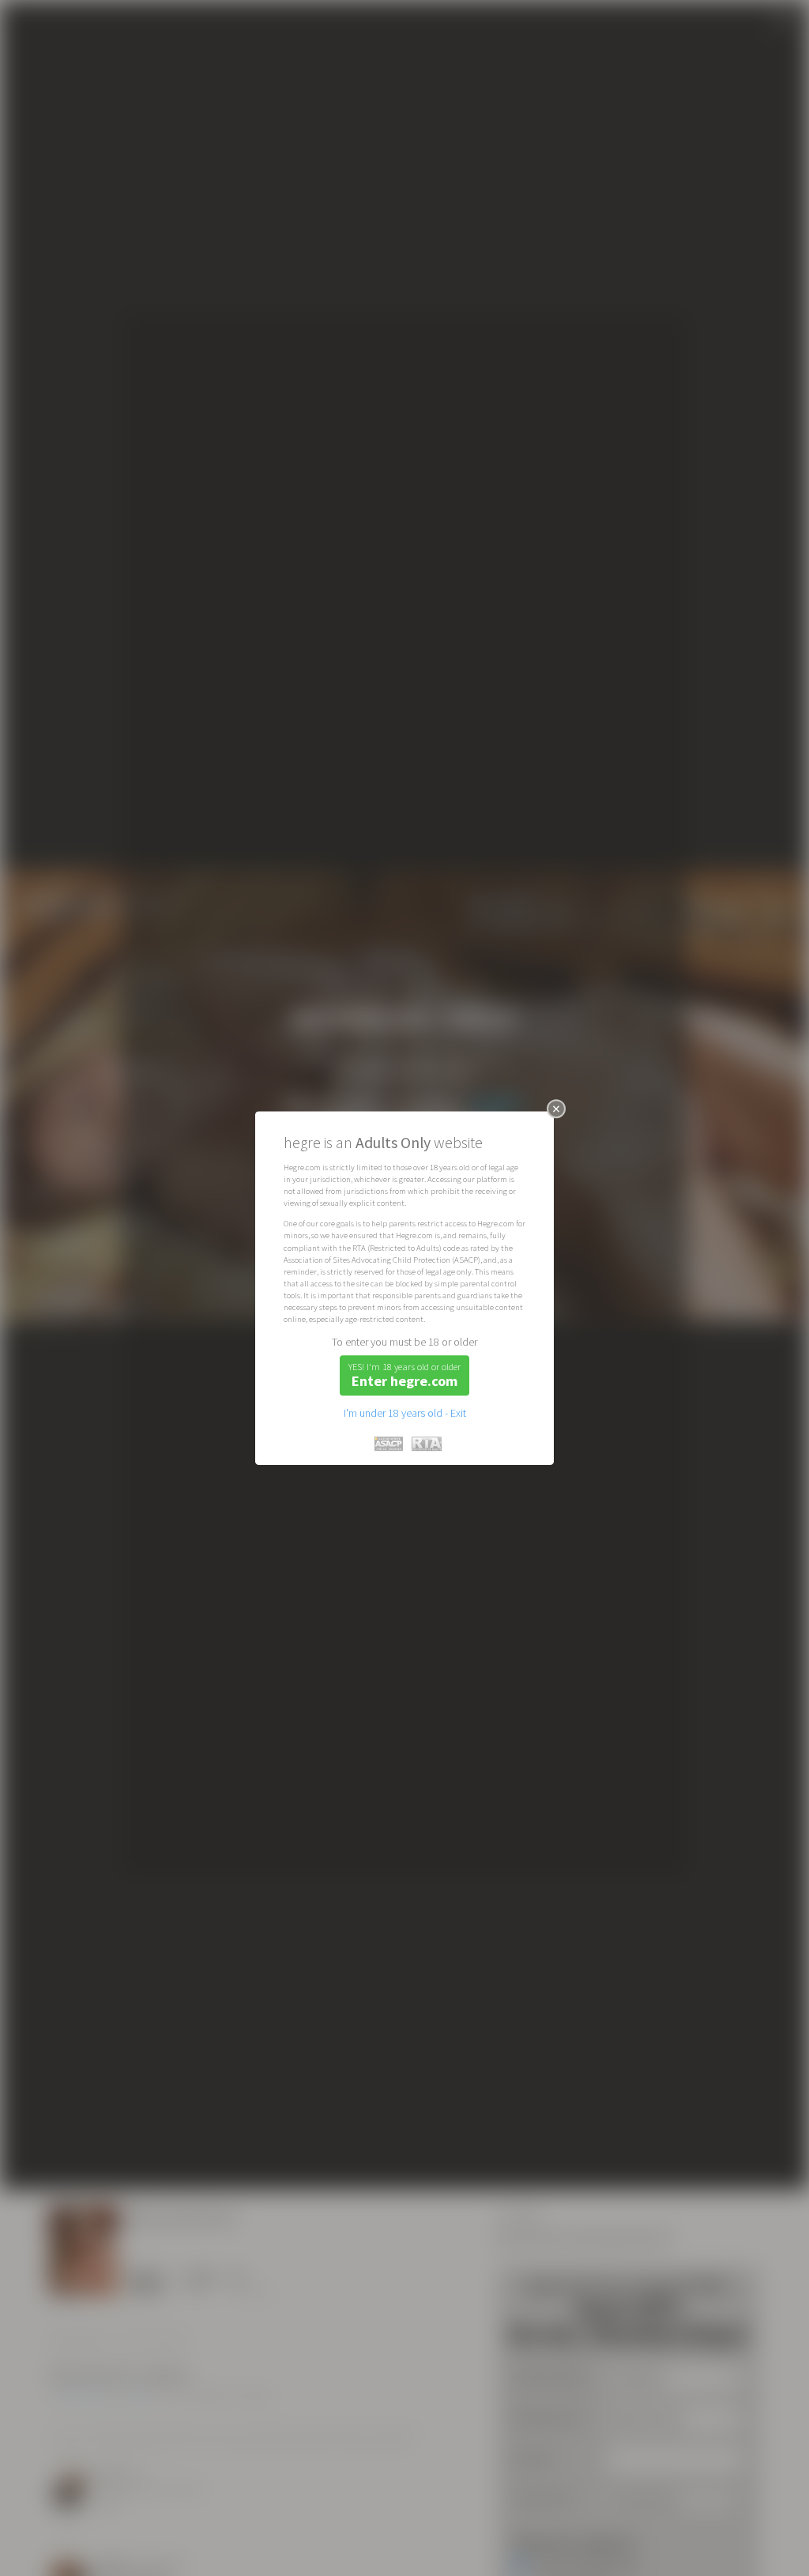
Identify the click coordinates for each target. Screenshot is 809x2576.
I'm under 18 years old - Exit (405, 1413)
